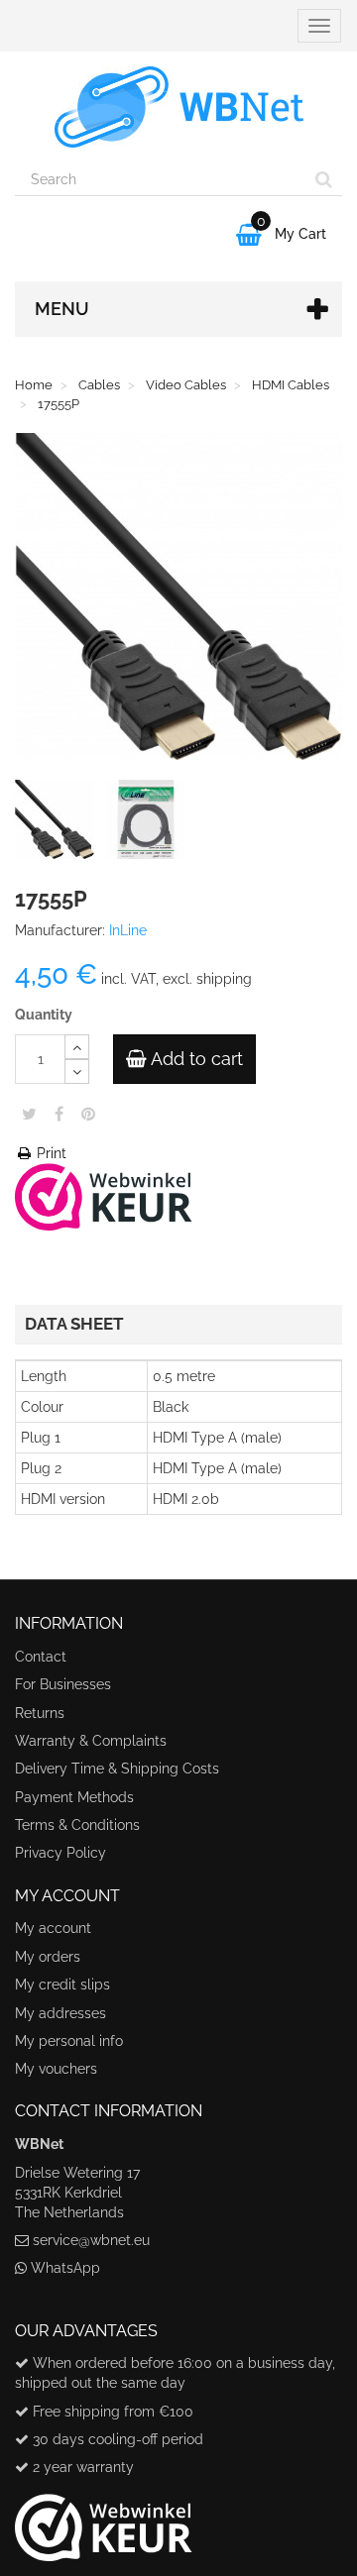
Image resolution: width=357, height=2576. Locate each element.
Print (50, 1153)
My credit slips (62, 1985)
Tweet (29, 1114)
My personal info (69, 2041)
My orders (48, 1957)
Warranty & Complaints (91, 1741)
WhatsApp (65, 2268)
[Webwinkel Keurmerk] (104, 1196)
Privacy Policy (60, 1853)
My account (53, 1928)
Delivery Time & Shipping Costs (117, 1769)
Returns (40, 1713)
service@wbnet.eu (91, 2240)
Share (59, 1114)
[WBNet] (178, 107)
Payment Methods (74, 1797)
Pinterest (88, 1114)
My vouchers (56, 2069)
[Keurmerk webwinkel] (104, 2520)
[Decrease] (77, 1072)
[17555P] (59, 823)
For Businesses (63, 1684)
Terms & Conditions (77, 1825)
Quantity (44, 1015)
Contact (41, 1657)
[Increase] (77, 1047)
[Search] (324, 179)
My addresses (60, 2013)
